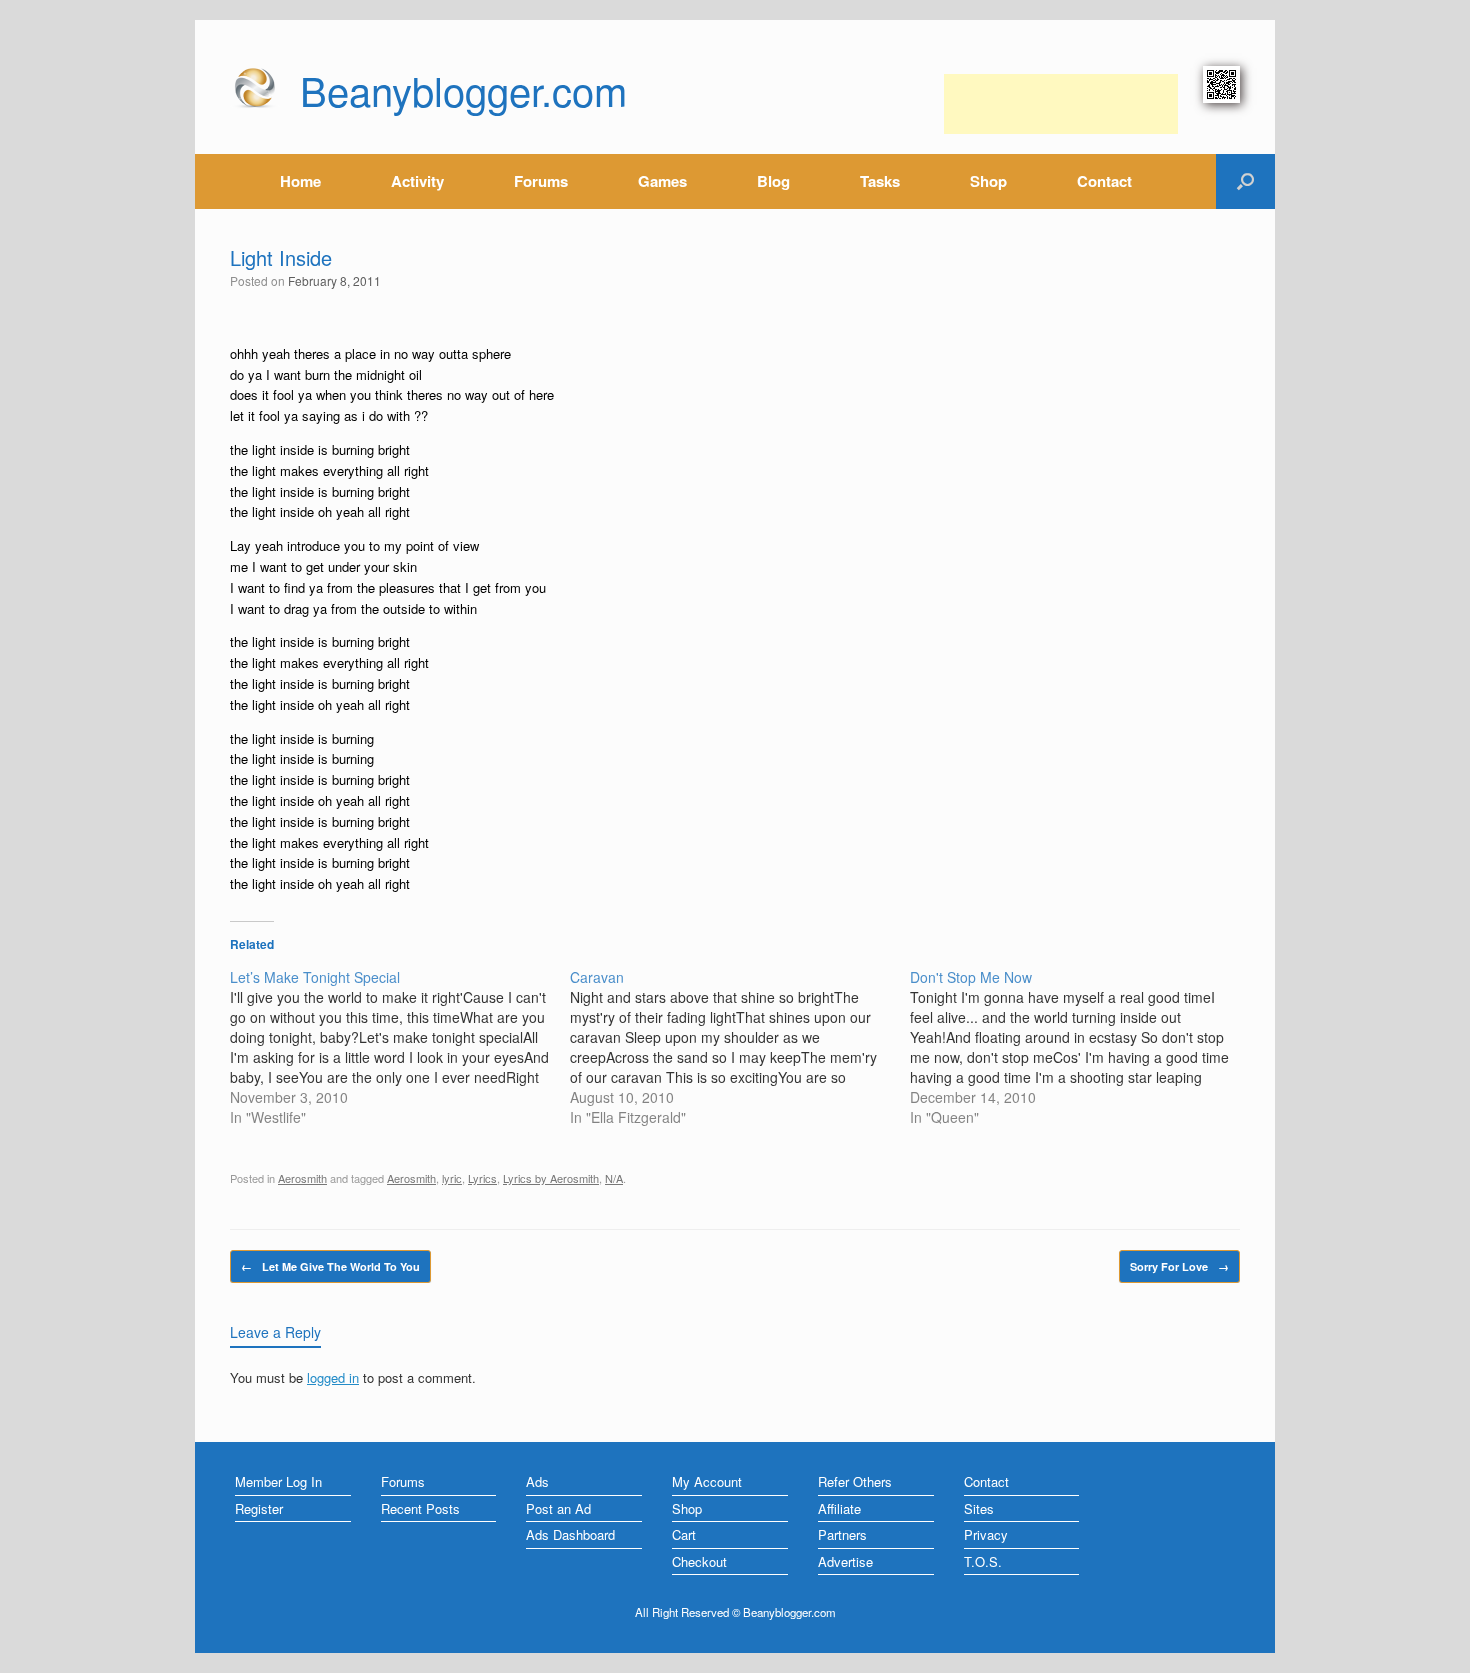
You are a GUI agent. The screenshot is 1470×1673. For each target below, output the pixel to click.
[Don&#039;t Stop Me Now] (1080, 1047)
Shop (988, 181)
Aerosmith (302, 1178)
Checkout (699, 1561)
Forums (541, 181)
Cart (684, 1534)
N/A (614, 1178)
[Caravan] (740, 1047)
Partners (842, 1534)
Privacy (986, 1534)
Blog (773, 181)
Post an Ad (558, 1508)
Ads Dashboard (570, 1534)
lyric (452, 1178)
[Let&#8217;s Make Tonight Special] (400, 1047)
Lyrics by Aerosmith (551, 1178)
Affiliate (839, 1508)
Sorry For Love (1179, 1266)
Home (300, 181)
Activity (417, 181)
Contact (1104, 181)
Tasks (880, 181)
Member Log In (278, 1481)
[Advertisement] (1061, 104)
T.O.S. (983, 1561)
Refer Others (855, 1481)
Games (662, 181)
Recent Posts (420, 1508)
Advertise (845, 1561)
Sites (979, 1508)
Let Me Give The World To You (330, 1266)
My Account (707, 1481)
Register (259, 1508)
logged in (333, 1377)
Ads (537, 1481)
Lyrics (482, 1178)
